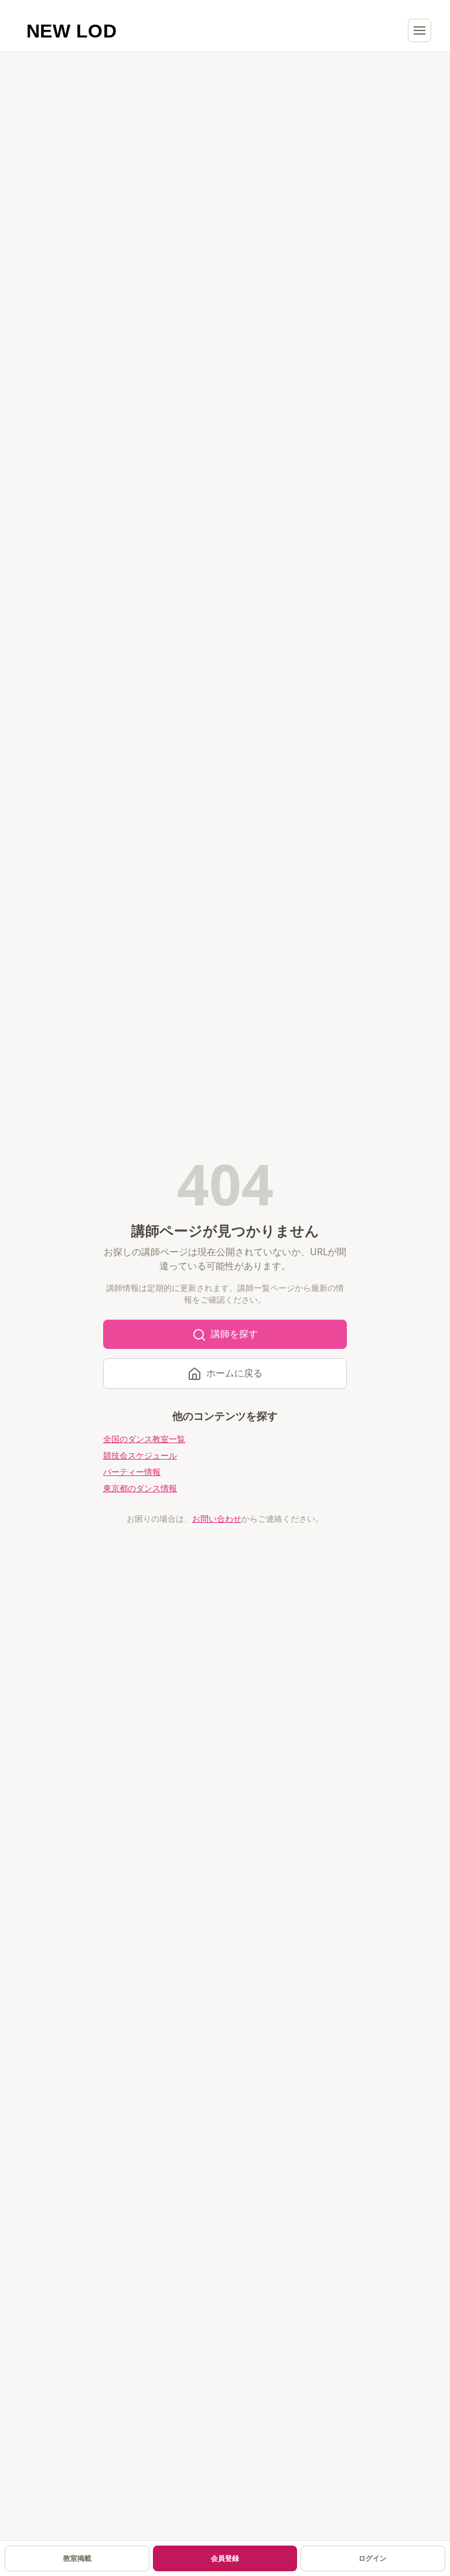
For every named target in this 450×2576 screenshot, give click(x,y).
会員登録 (225, 2558)
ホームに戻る (234, 1373)
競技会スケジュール (140, 1455)
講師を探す (234, 1334)
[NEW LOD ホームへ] (72, 30)
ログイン (373, 2558)
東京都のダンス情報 (140, 1488)
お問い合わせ (217, 1518)
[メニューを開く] (420, 30)
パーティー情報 (132, 1472)
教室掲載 (77, 2558)
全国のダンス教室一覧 (144, 1439)
